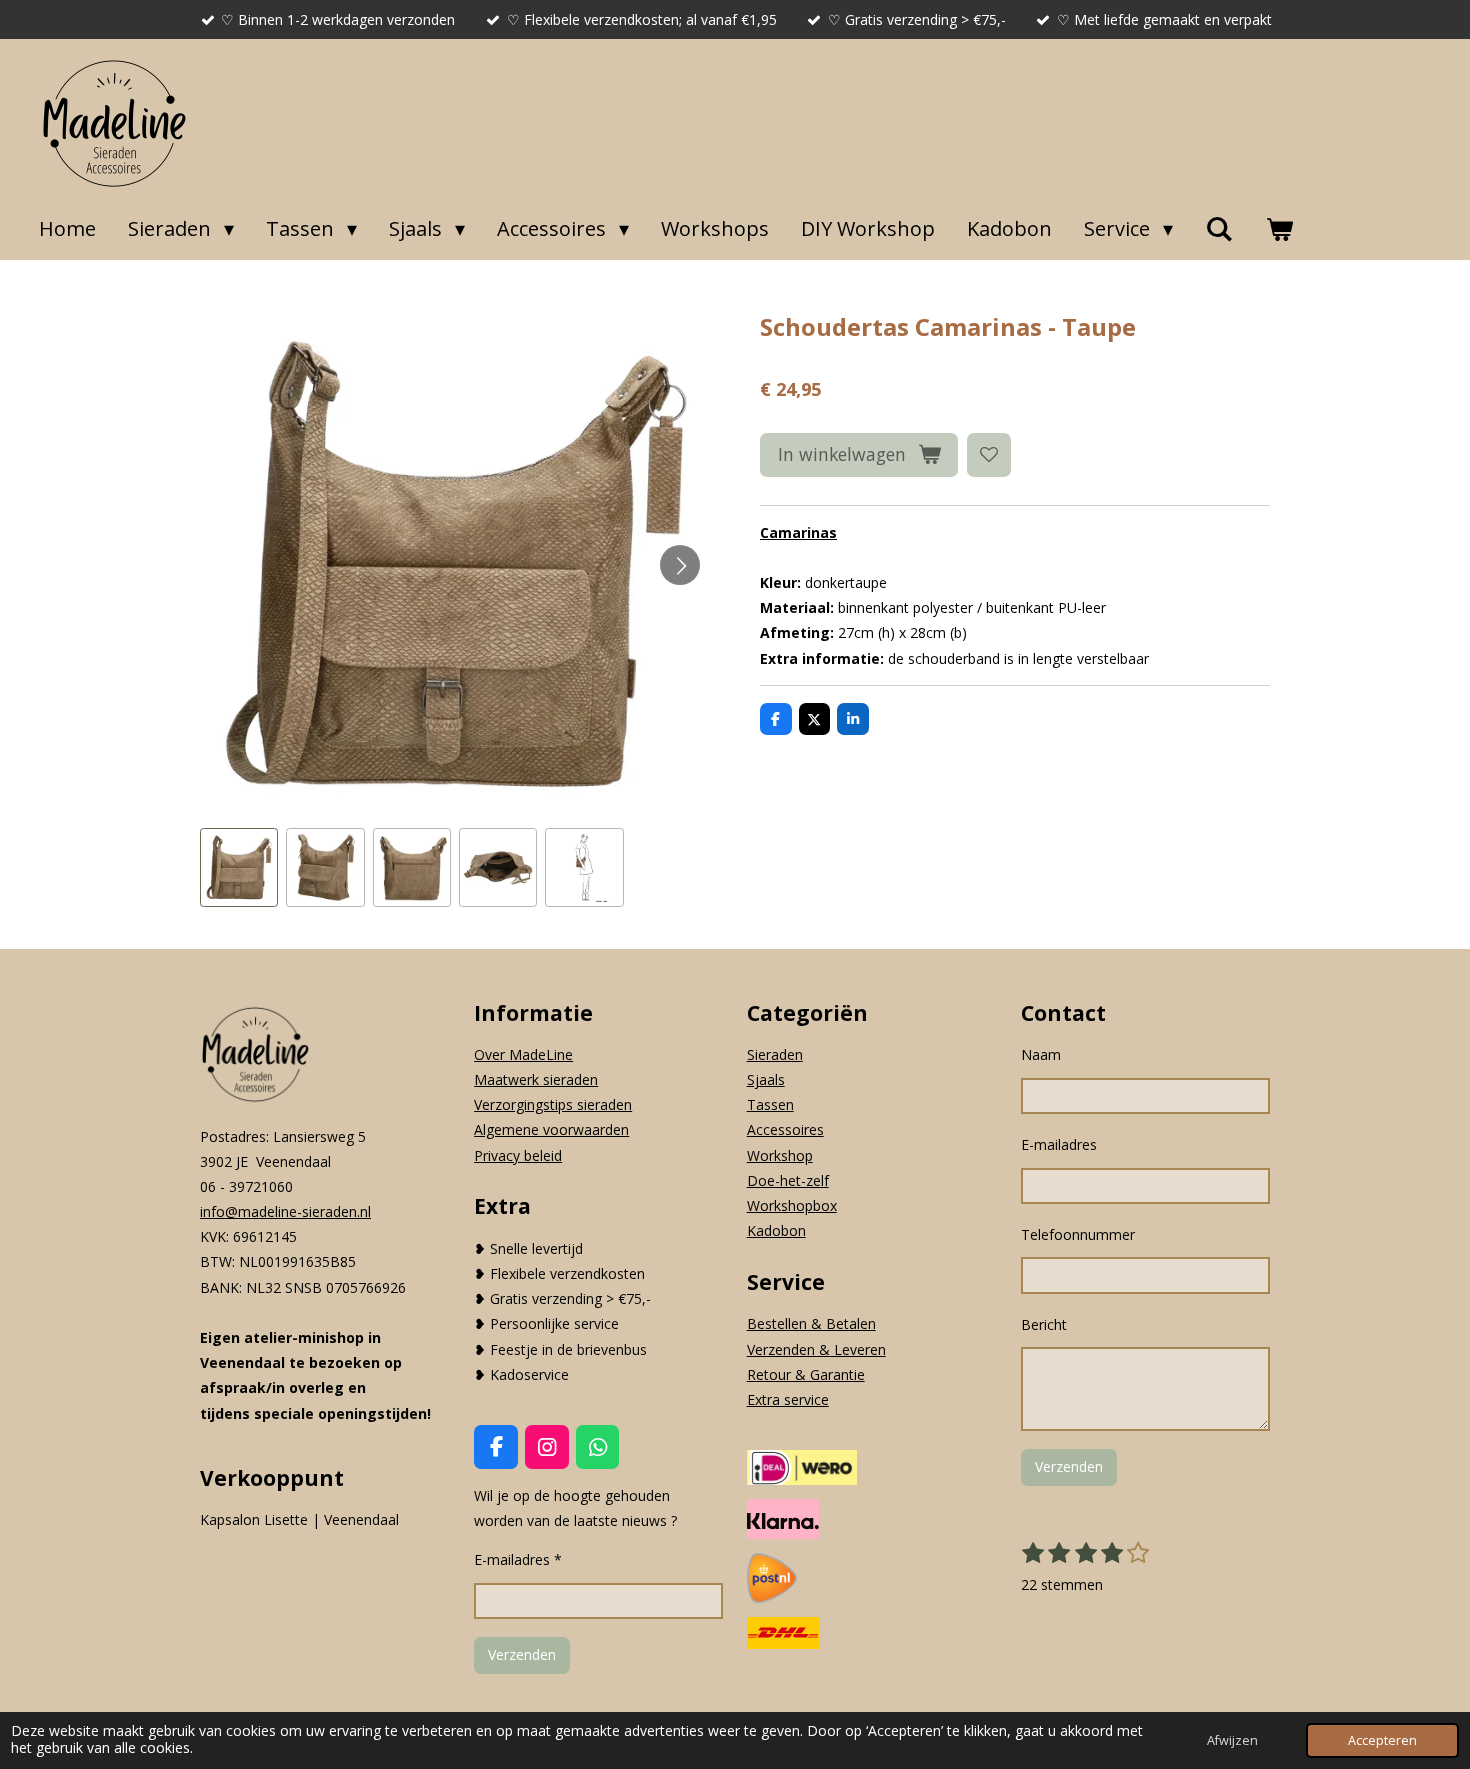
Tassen (770, 1104)
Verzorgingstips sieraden (553, 1104)
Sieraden (775, 1054)
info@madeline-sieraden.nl (285, 1211)
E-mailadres (1059, 1144)
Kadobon (776, 1230)
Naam (1041, 1054)
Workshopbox (792, 1205)
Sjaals (766, 1079)
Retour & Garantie (806, 1374)
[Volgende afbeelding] (680, 565)
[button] (239, 867)
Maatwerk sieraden (536, 1079)
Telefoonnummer (1078, 1234)
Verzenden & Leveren (816, 1349)
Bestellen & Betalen (811, 1323)
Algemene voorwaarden (551, 1129)
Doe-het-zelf (788, 1180)
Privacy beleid (518, 1155)
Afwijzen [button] (1232, 1740)
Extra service (788, 1399)
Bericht (1044, 1324)
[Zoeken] (1219, 229)
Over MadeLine (523, 1054)
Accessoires (785, 1129)
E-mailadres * (518, 1559)
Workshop (780, 1155)
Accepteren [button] (1382, 1740)
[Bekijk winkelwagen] (1279, 229)
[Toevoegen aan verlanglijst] (989, 455)
